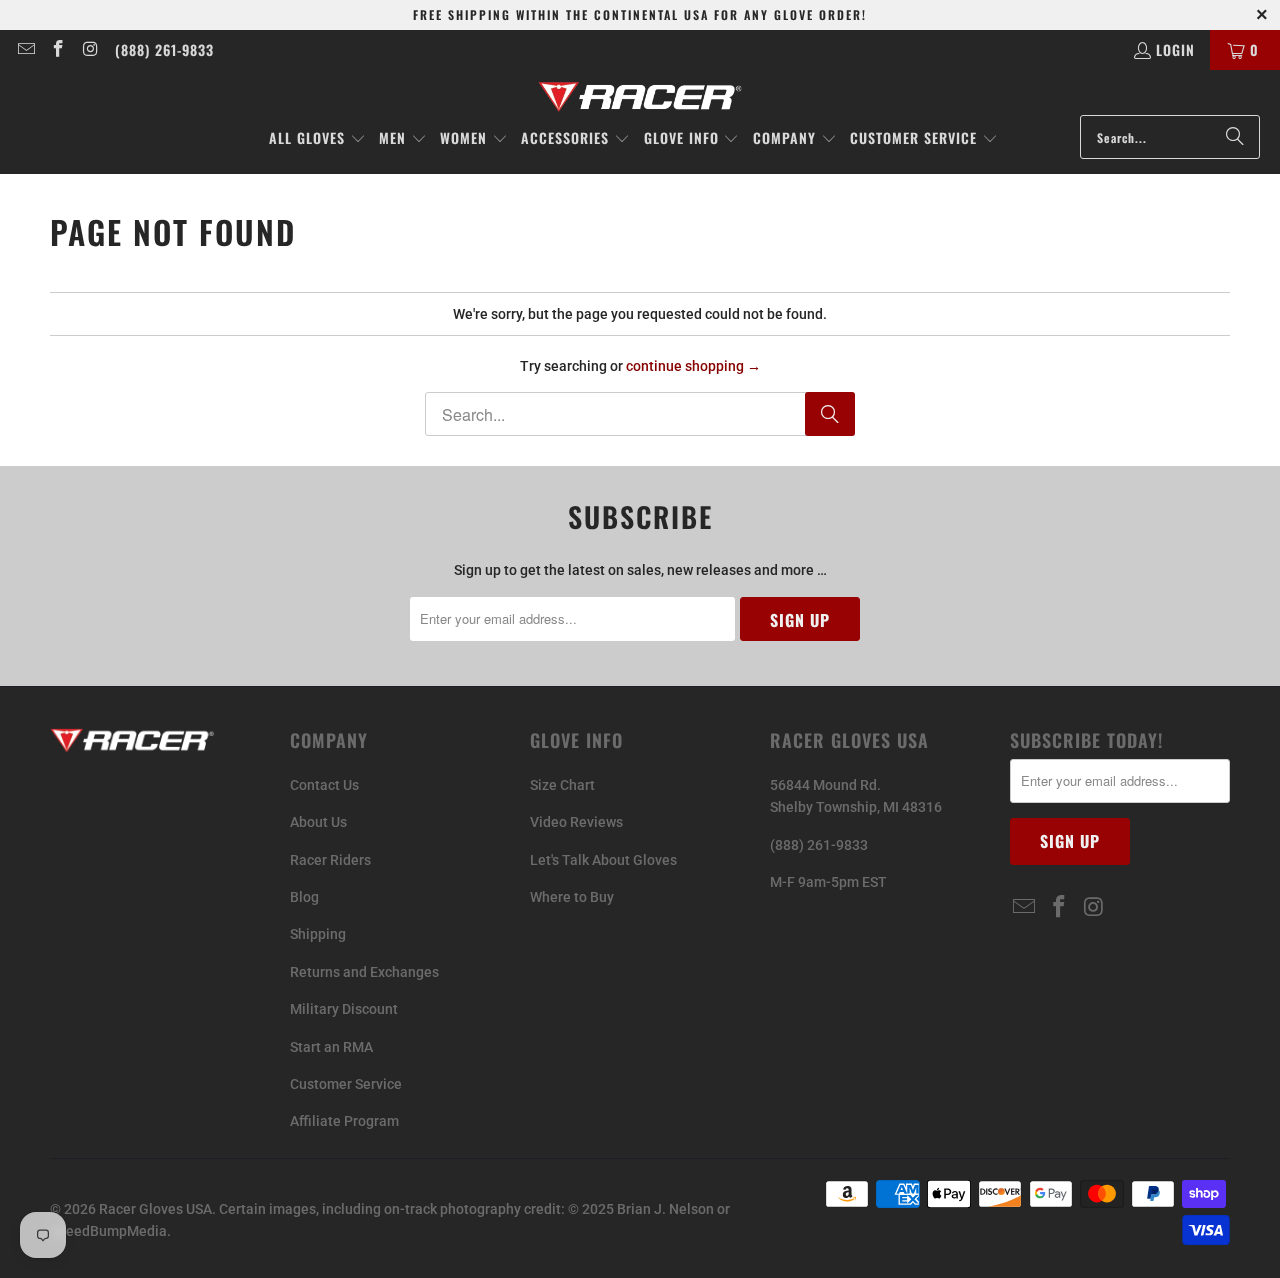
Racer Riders (330, 860)
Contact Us (324, 785)
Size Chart (562, 785)
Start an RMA (331, 1047)
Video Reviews (576, 822)
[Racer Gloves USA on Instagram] (90, 49)
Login (1175, 49)
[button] (317, 139)
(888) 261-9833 (164, 49)
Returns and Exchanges (364, 972)
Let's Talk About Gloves (603, 860)
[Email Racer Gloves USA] (25, 49)
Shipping (318, 934)
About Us (318, 822)
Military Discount (344, 1009)
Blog (304, 897)
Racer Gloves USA (155, 1209)
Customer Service (346, 1084)
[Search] (1235, 137)
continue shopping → (693, 366)
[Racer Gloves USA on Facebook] (58, 49)
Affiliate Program (344, 1121)
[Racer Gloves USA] (640, 97)
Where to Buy (572, 897)
